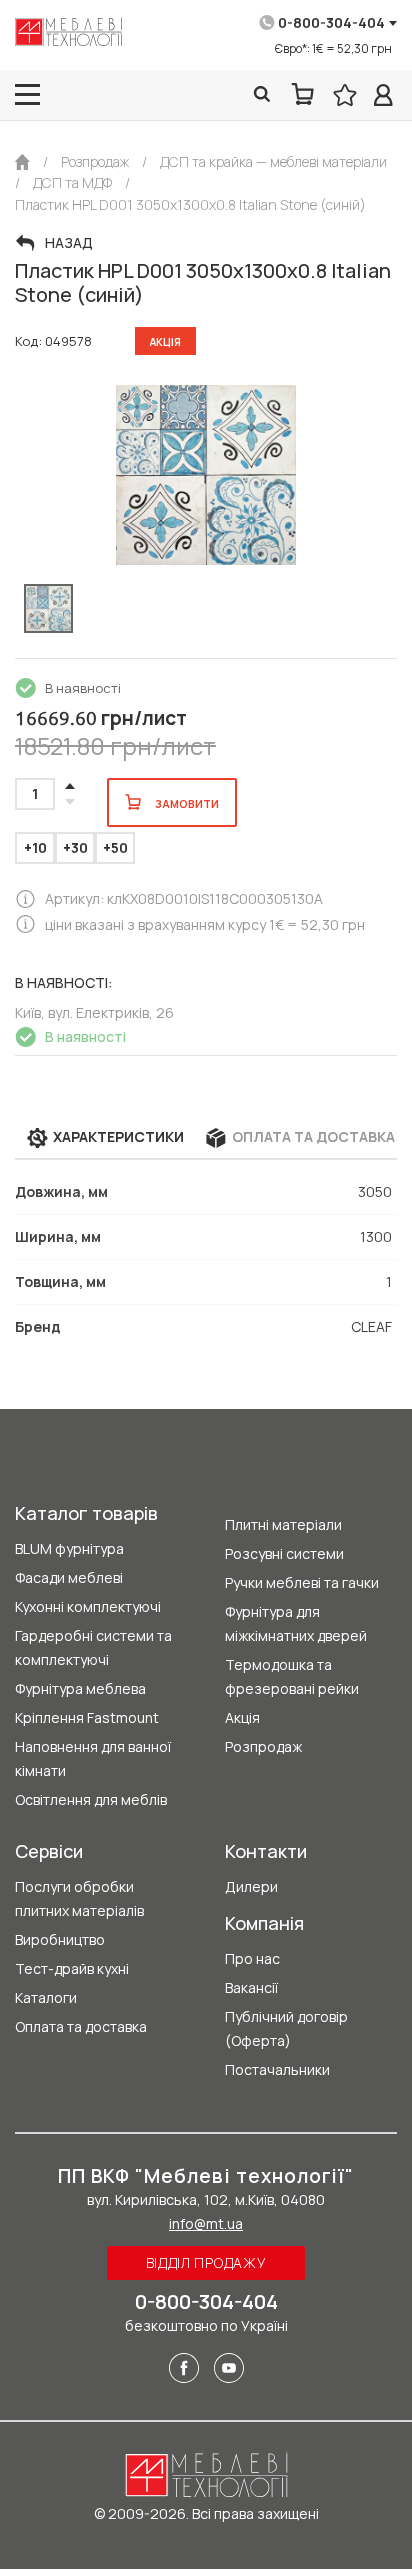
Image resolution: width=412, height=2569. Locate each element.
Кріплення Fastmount (87, 1717)
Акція (242, 1717)
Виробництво (60, 1939)
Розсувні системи (284, 1553)
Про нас (252, 1958)
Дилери (251, 1886)
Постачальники (277, 2069)
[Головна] (22, 162)
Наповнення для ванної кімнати (93, 1758)
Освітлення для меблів (91, 1799)
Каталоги (46, 1997)
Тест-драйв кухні (72, 1968)
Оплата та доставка (81, 2026)
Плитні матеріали (283, 1524)
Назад (69, 243)
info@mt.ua (206, 2223)
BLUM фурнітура (69, 1548)
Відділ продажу (206, 2262)
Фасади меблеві (69, 1577)
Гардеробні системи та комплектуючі (93, 1647)
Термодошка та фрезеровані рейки (292, 1676)
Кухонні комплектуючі (88, 1606)
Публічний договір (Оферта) (286, 2028)
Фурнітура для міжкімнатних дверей (296, 1623)
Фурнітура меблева (80, 1688)
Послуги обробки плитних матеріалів (79, 1898)
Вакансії (251, 1987)
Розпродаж (263, 1746)
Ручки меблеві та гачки (302, 1582)
